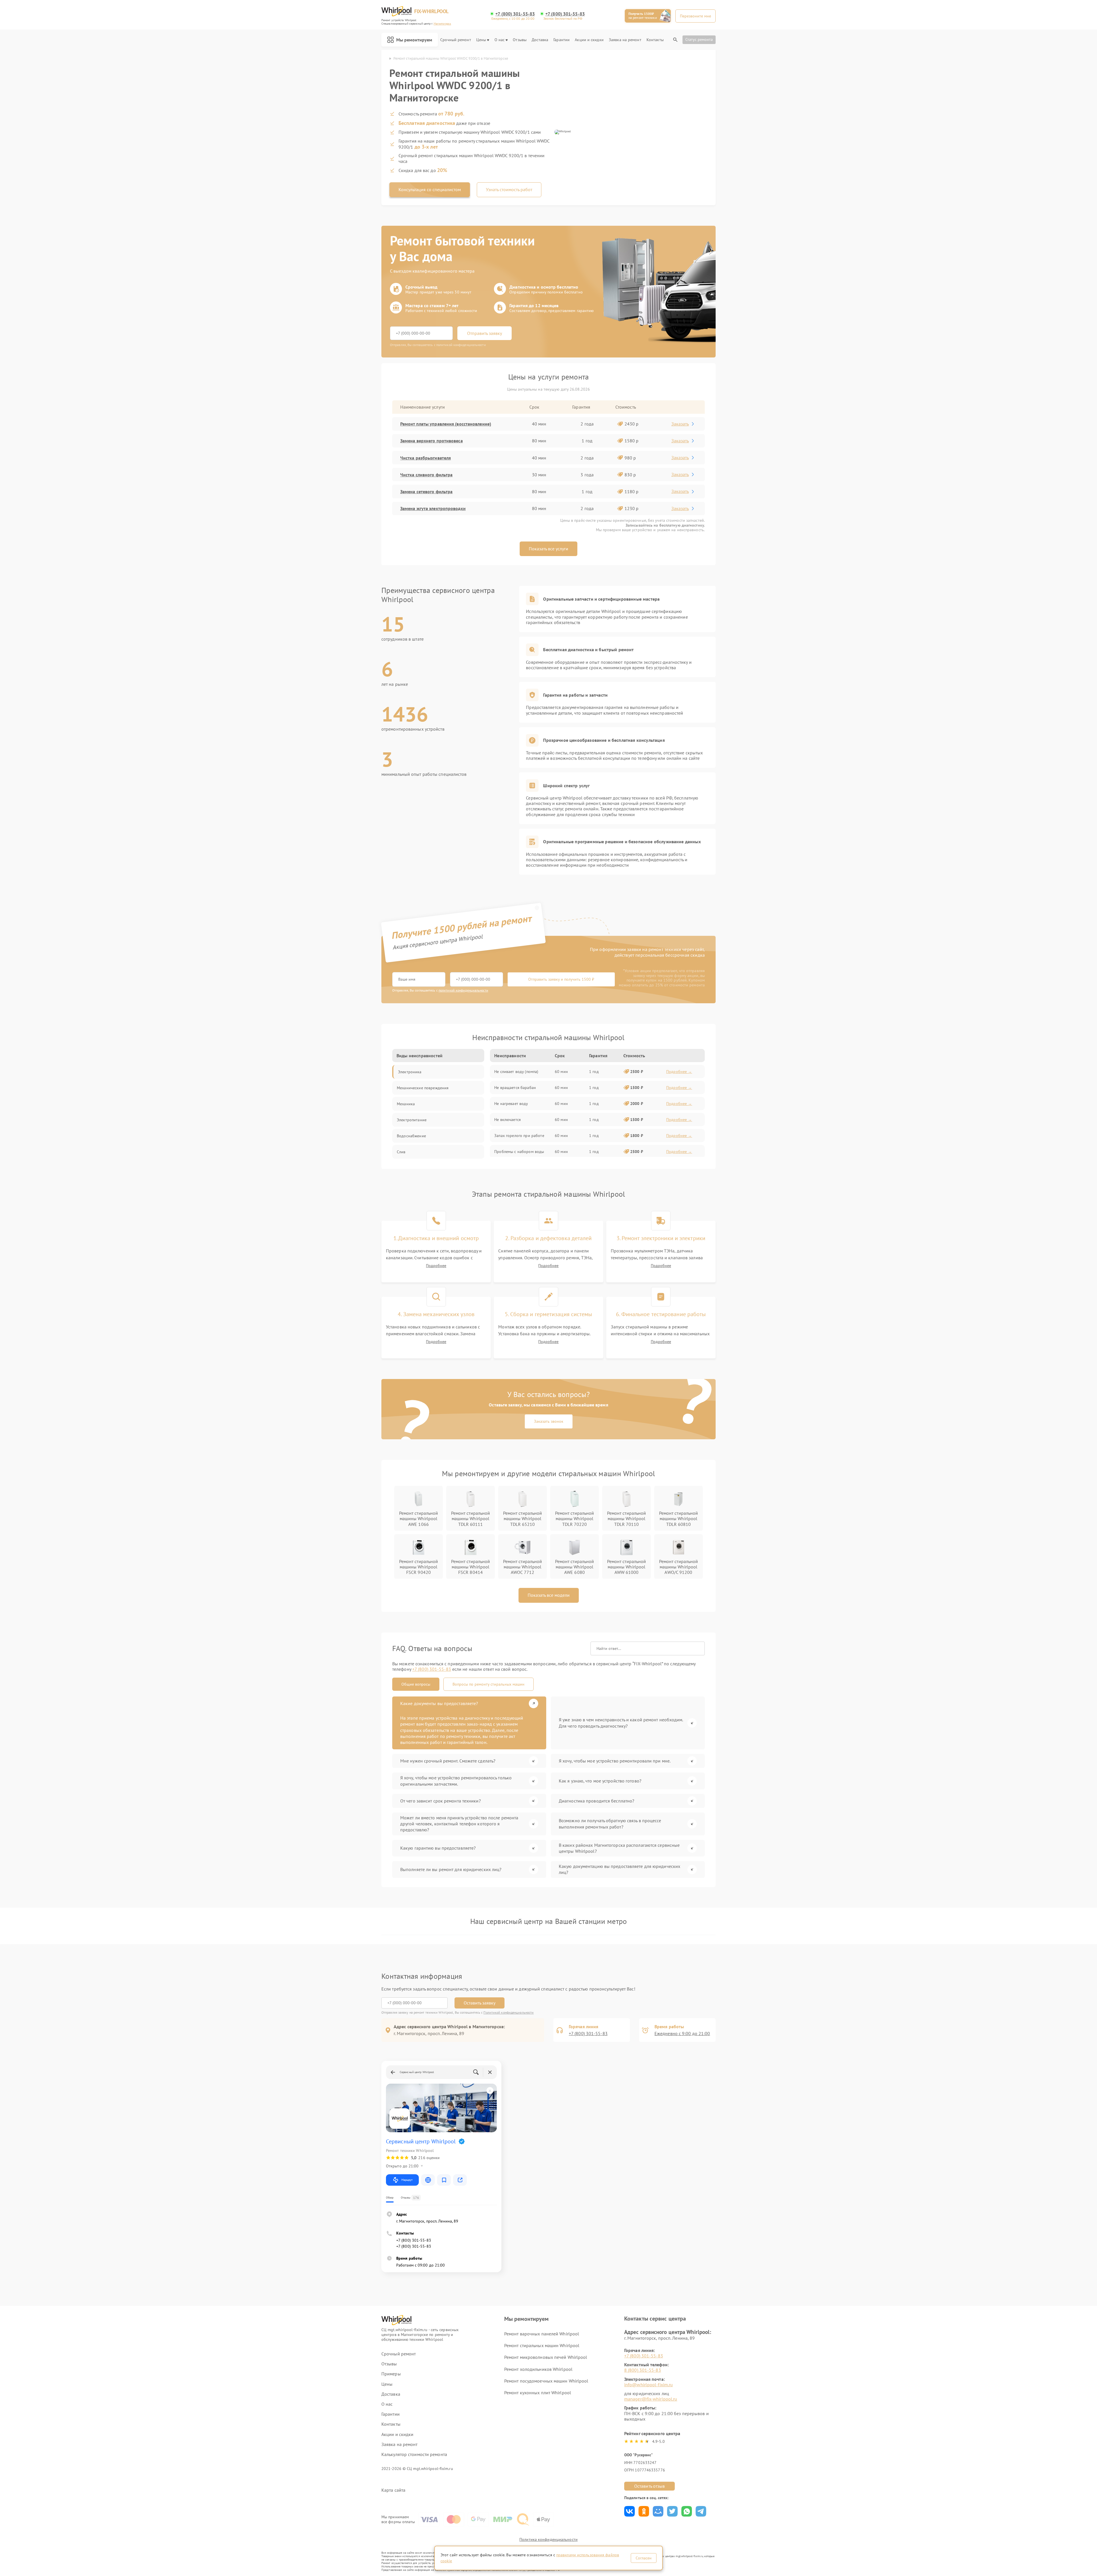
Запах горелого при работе (519, 1136)
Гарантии (561, 40)
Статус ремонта (699, 39)
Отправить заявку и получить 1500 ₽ (561, 979)
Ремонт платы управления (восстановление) (446, 424)
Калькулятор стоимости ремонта (414, 2454)
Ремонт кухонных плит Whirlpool (538, 2393)
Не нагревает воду (511, 1104)
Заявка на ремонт (625, 40)
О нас (500, 40)
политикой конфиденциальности (463, 990)
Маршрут (407, 2180)
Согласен (644, 2558)
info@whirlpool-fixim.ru (648, 2385)
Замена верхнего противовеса (432, 441)
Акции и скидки (589, 40)
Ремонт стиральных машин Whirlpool (542, 2345)
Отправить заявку (485, 333)
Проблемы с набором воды (519, 1152)
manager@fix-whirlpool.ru (651, 2399)
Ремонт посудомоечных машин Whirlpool (546, 2381)
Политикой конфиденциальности (509, 2012)
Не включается (508, 1120)
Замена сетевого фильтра (426, 491)
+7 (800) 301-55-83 (515, 14)
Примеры (391, 2374)
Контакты (655, 40)
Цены (481, 40)
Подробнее (436, 1266)
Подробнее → (679, 1072)
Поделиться (629, 2511)
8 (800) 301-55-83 (643, 2370)
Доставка (540, 40)
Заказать (680, 424)
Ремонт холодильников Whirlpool (538, 2369)
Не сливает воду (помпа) (516, 1072)
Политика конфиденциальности (548, 2539)
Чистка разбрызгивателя (426, 458)
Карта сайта (393, 2490)
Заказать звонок (549, 1421)
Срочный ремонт (456, 40)
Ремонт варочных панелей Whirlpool (542, 2334)
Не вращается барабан (515, 1088)
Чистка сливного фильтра (426, 475)
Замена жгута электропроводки (433, 508)
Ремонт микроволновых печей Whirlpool (546, 2357)
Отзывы (520, 40)
